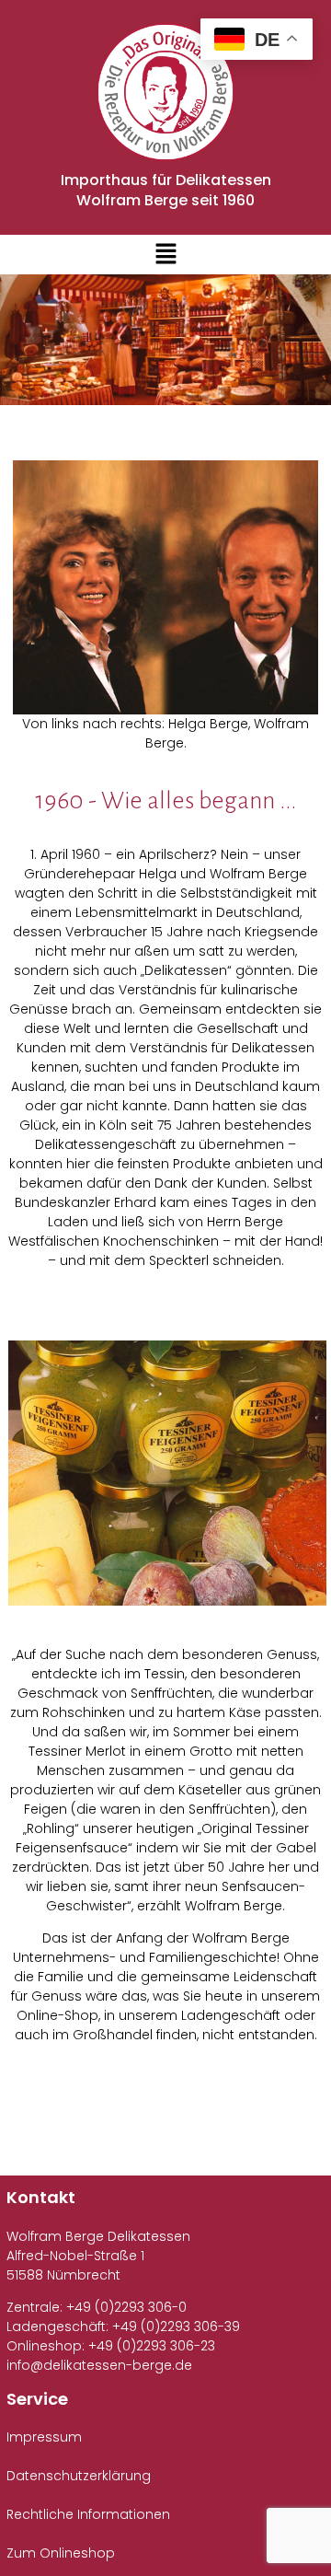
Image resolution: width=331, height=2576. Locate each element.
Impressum (44, 2437)
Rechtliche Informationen (88, 2514)
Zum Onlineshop (61, 2553)
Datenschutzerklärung (79, 2476)
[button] (165, 255)
